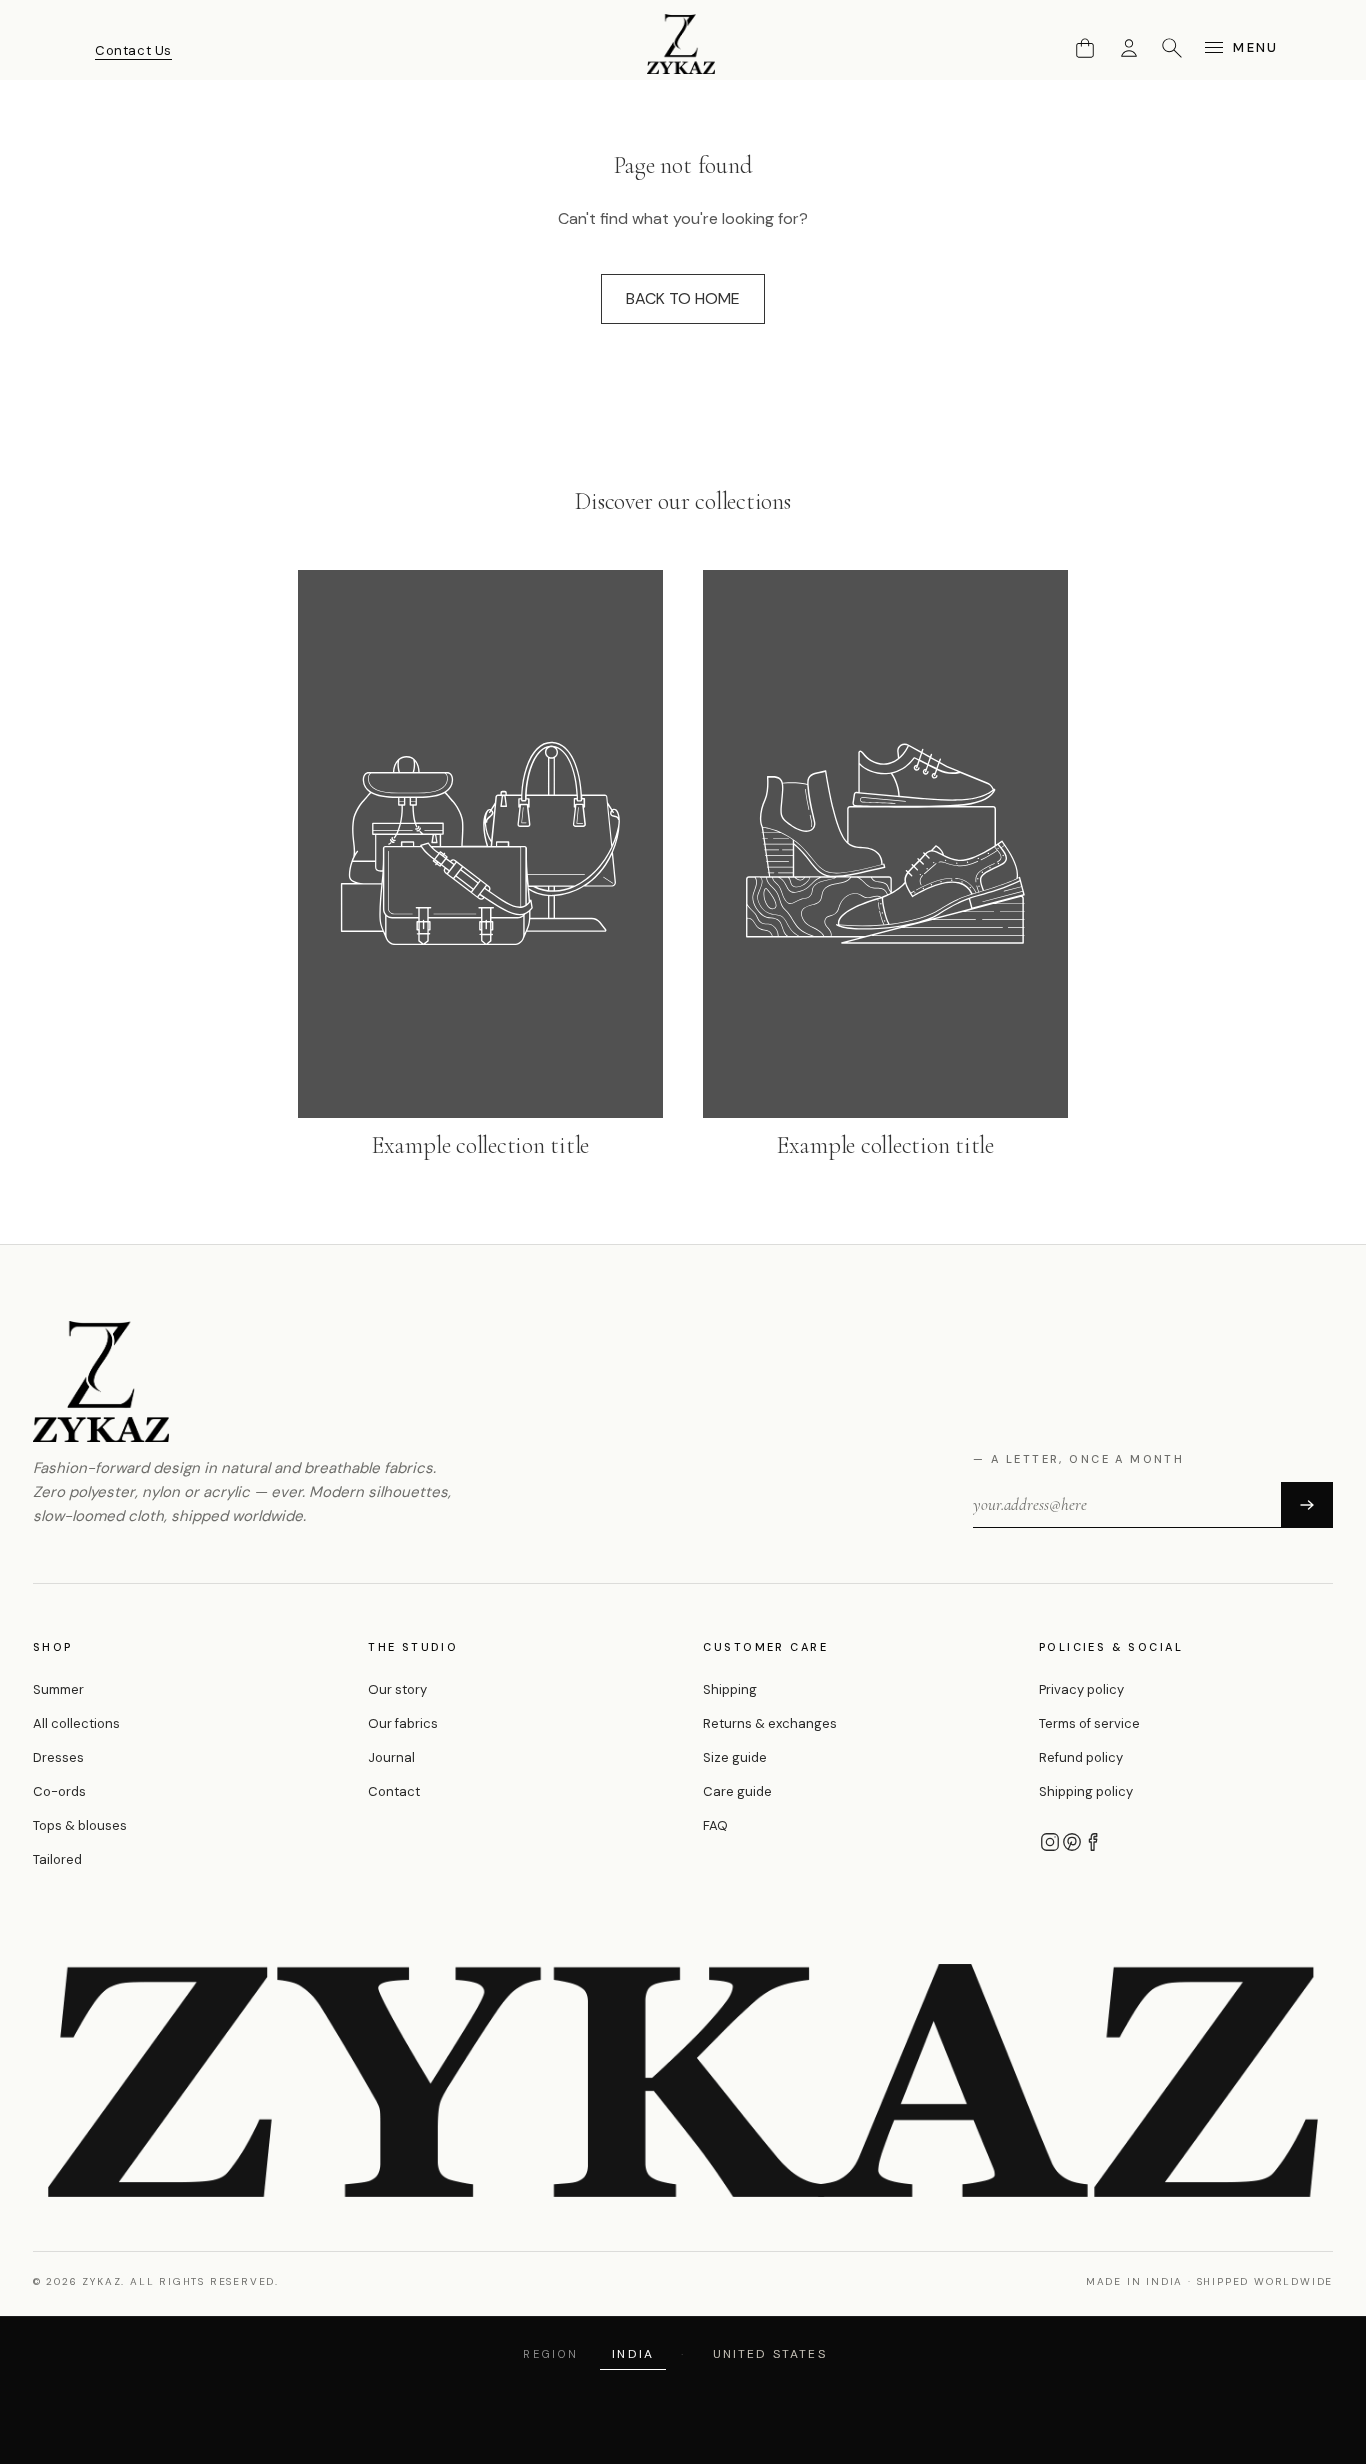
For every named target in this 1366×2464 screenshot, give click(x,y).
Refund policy (1081, 1757)
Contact (394, 1791)
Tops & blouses (80, 1825)
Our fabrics (403, 1723)
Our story (397, 1689)
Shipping (730, 1689)
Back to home (683, 298)
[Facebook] (1094, 1842)
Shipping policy (1086, 1791)
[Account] (1129, 48)
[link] (480, 866)
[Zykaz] (683, 44)
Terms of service (1089, 1723)
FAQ (715, 1825)
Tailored (57, 1859)
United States (770, 2354)
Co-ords (59, 1791)
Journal (391, 1757)
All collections (76, 1723)
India (633, 2354)
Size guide (735, 1757)
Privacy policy (1081, 1689)
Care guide (737, 1791)
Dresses (58, 1757)
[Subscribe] (1307, 1505)
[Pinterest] (1072, 1842)
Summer (58, 1689)
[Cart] (1085, 48)
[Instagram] (1050, 1842)
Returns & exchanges (770, 1723)
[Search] (1172, 48)
